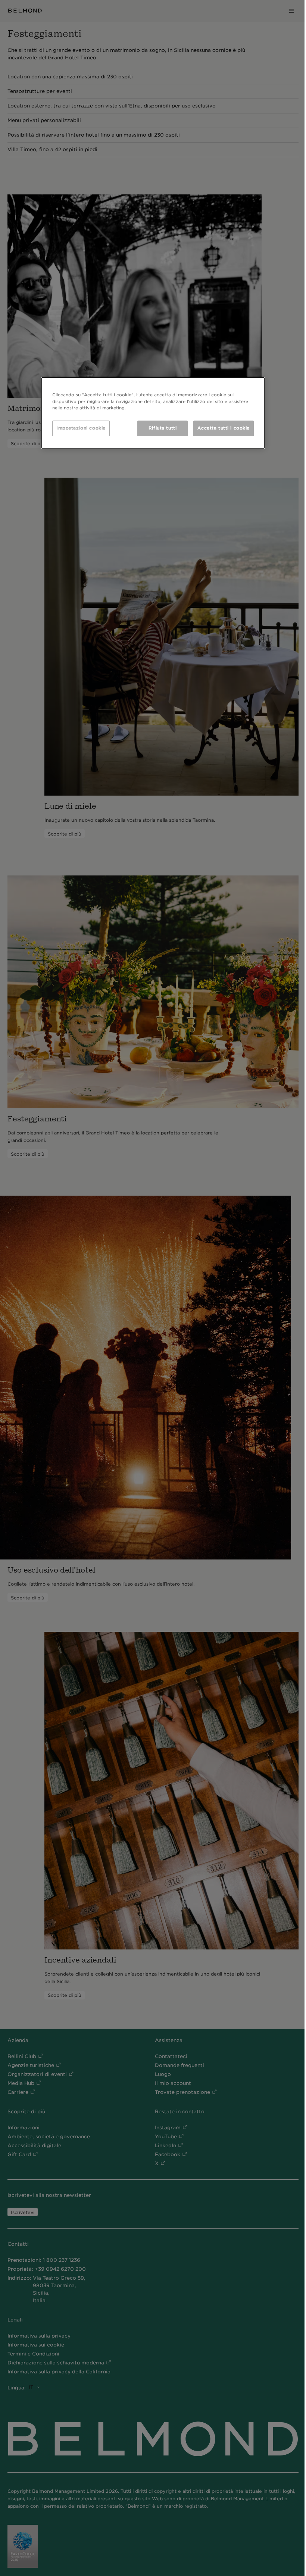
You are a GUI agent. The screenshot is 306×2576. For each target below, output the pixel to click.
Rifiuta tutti (163, 428)
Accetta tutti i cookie (224, 428)
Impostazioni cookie (81, 428)
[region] (153, 413)
